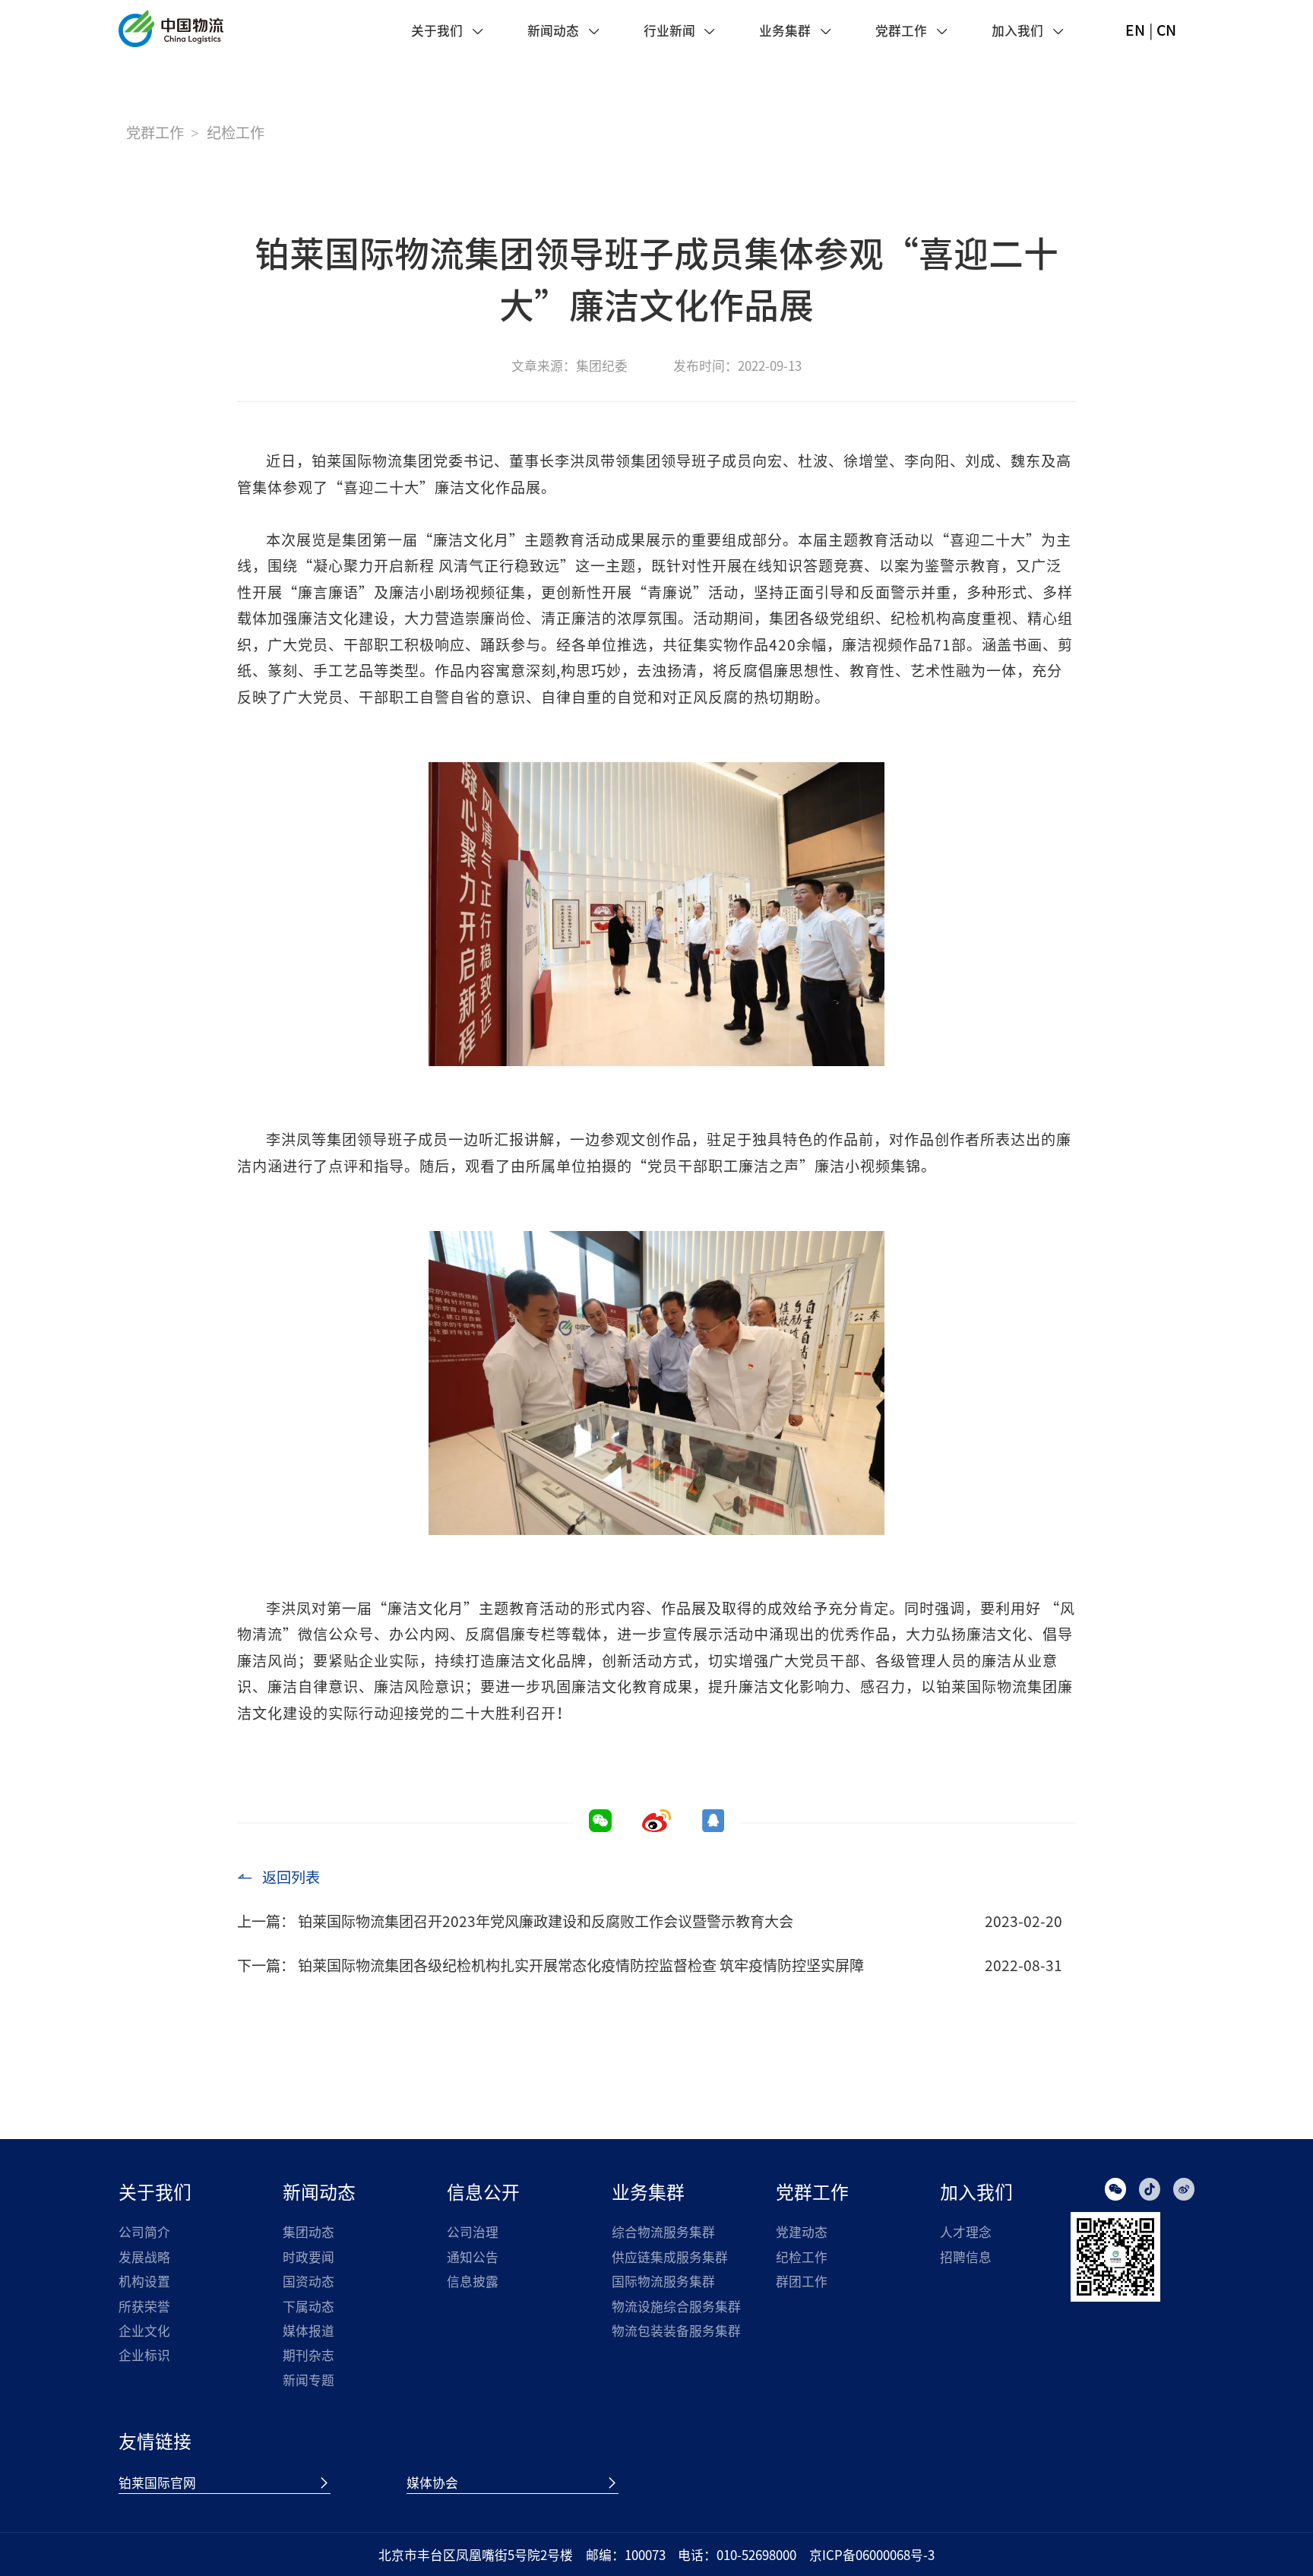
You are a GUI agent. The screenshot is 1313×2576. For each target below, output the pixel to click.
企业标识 (144, 2355)
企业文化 (144, 2331)
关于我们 (437, 31)
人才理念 (966, 2232)
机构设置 (144, 2281)
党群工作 (901, 31)
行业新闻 (669, 31)
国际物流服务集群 (663, 2281)
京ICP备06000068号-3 (872, 2555)
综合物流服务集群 (663, 2232)
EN (1135, 30)
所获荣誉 (144, 2306)
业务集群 (785, 31)
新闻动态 (553, 31)
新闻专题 (308, 2380)
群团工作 (802, 2281)
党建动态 (802, 2232)
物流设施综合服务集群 (676, 2306)
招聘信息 (966, 2257)
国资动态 (308, 2281)
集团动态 (308, 2232)
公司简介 (144, 2232)
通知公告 (473, 2257)
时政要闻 (308, 2257)
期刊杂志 (308, 2355)
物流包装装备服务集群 (676, 2331)
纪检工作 (802, 2257)
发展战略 (144, 2257)
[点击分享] (656, 1827)
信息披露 (473, 2281)
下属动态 (308, 2306)
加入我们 (1017, 31)
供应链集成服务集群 (670, 2257)
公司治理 (473, 2232)
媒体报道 (308, 2331)
